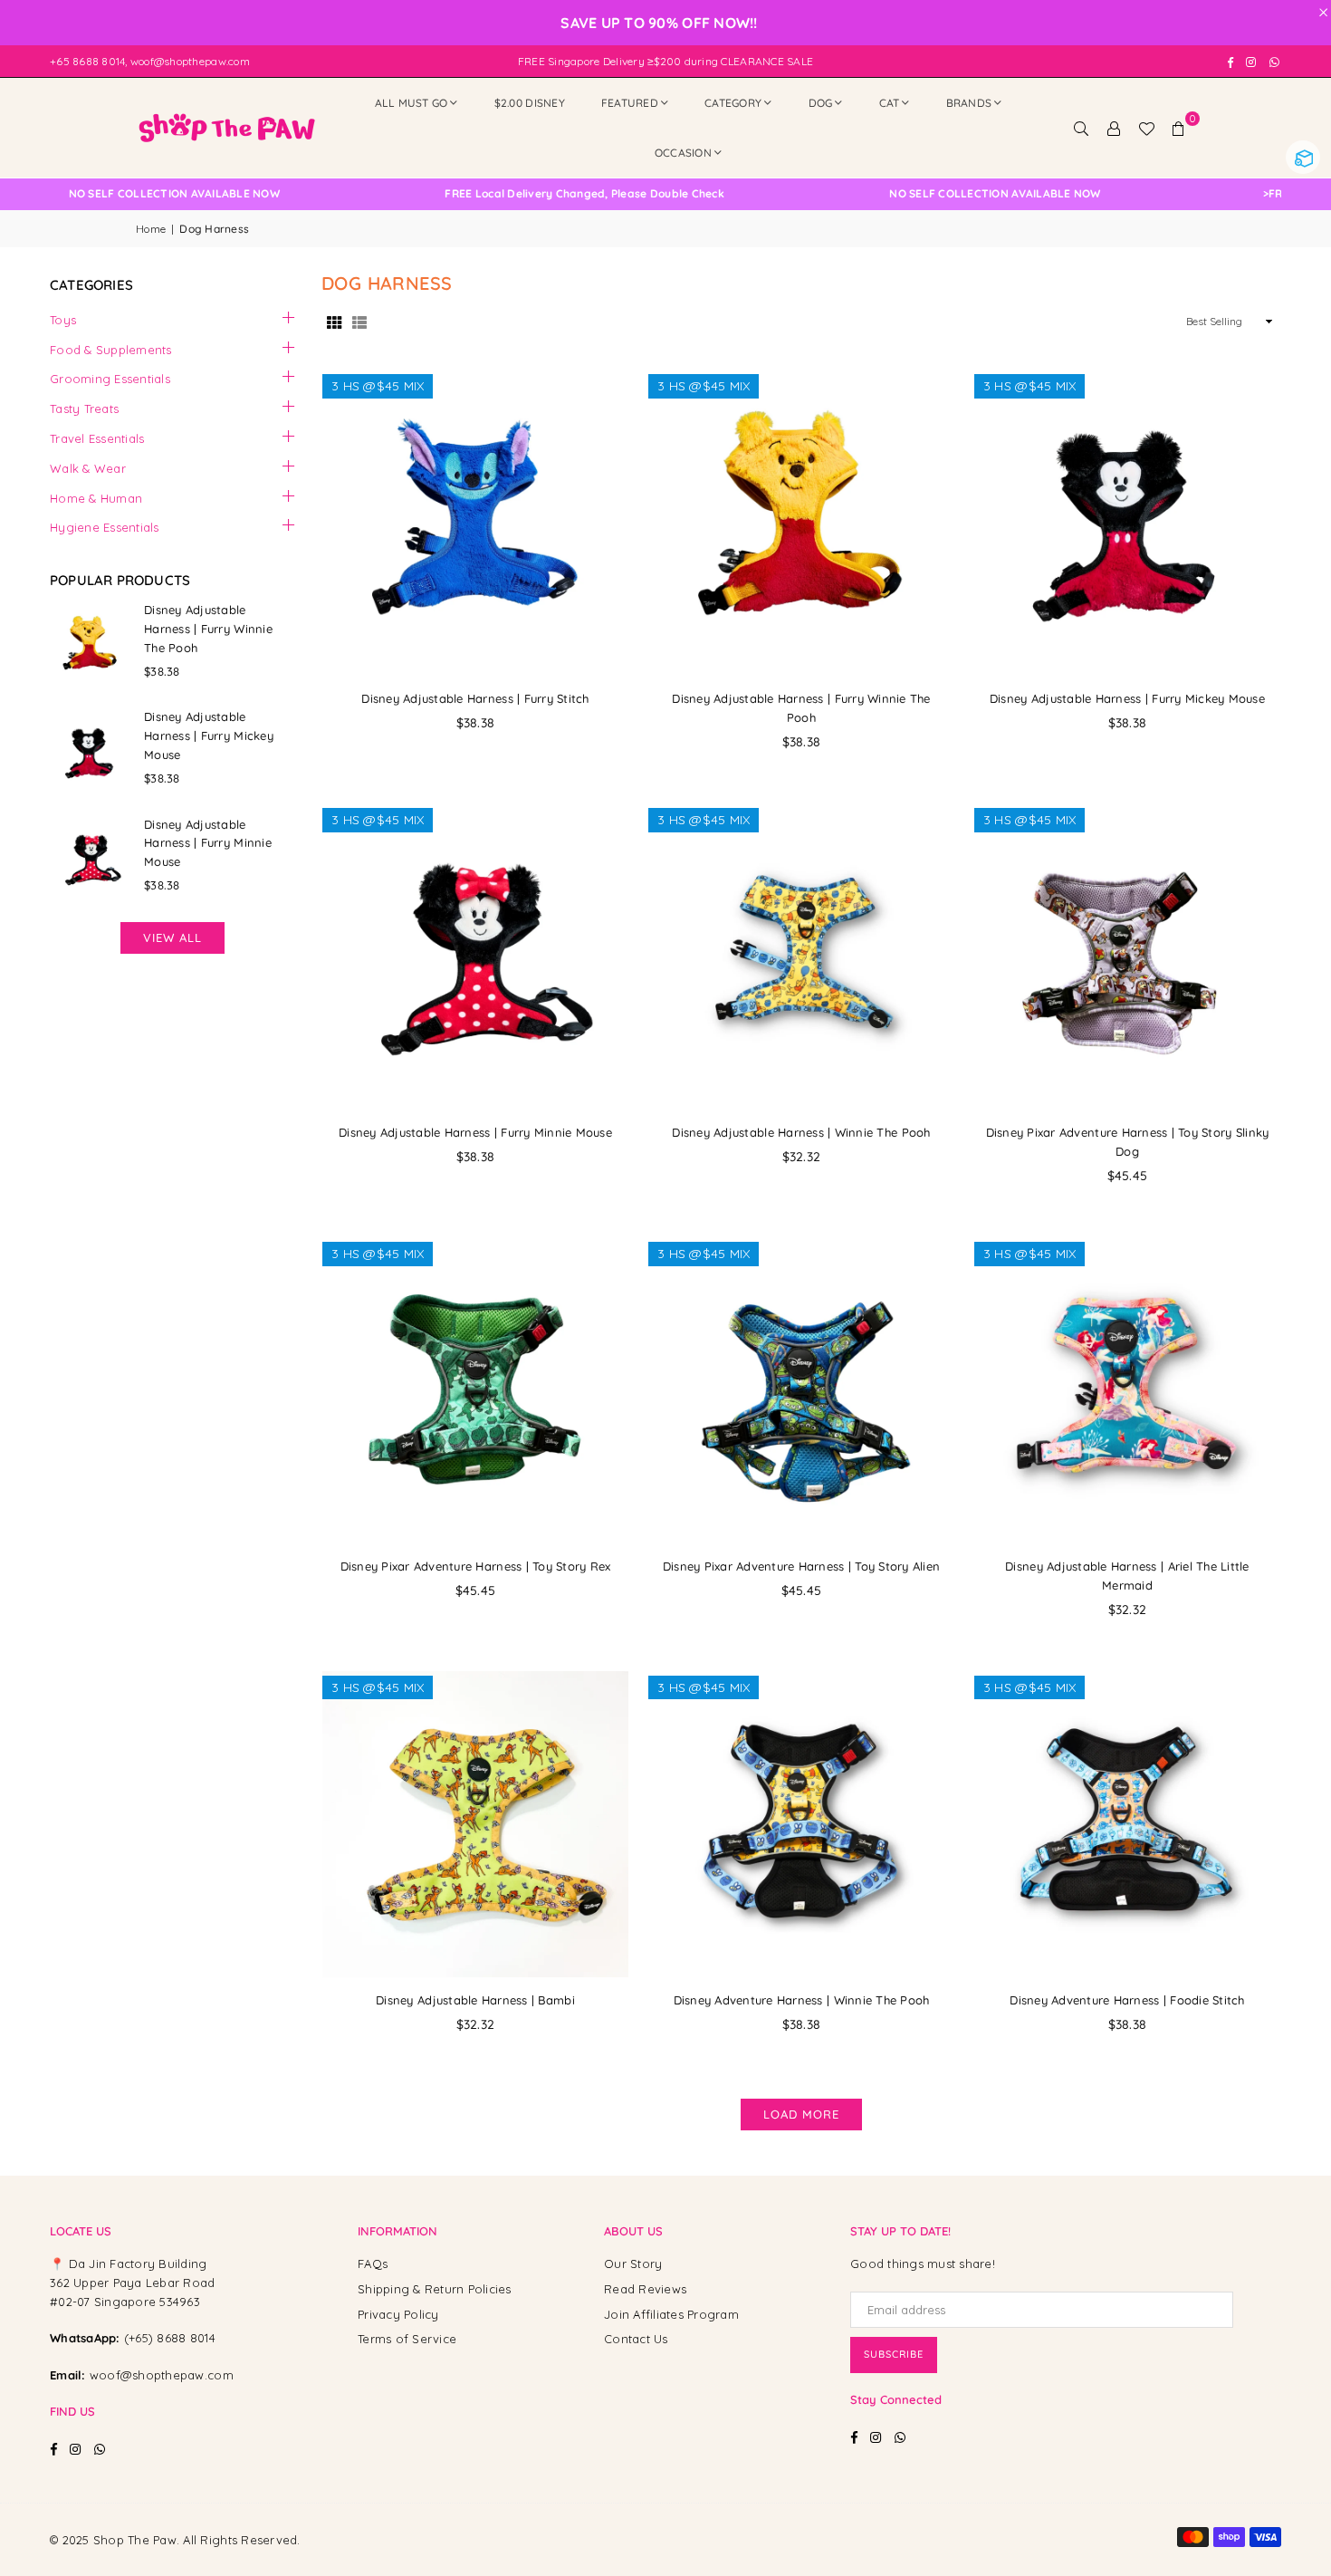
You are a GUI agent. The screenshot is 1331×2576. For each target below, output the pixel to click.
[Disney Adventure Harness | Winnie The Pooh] (801, 1824)
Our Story (633, 2264)
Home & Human (96, 498)
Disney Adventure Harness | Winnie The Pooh (802, 2000)
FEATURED (630, 103)
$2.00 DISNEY (530, 103)
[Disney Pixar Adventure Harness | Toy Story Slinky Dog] (1127, 956)
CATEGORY (733, 103)
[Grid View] (334, 322)
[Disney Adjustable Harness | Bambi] (475, 1824)
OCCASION (683, 153)
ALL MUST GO (412, 103)
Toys (63, 320)
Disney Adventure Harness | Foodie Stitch (1127, 2000)
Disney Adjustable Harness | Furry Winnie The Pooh (208, 629)
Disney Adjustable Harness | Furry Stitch (475, 698)
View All (172, 937)
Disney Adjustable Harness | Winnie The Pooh (801, 1132)
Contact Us (636, 2339)
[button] (1179, 128)
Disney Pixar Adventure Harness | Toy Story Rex (476, 1566)
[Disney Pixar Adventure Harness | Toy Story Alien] (801, 1390)
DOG (821, 103)
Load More (801, 2114)
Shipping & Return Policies (435, 2289)
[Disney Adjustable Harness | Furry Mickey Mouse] (1127, 523)
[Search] (1081, 128)
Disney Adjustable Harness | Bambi (475, 2000)
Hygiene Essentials (105, 527)
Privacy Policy (398, 2314)
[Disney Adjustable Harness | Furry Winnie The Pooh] (801, 523)
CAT (890, 103)
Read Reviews (645, 2289)
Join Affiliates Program (671, 2314)
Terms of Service (407, 2339)
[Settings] (1114, 128)
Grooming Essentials (110, 379)
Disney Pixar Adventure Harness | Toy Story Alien (801, 1566)
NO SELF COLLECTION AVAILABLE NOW (117, 194)
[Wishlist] (1146, 128)
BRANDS (969, 103)
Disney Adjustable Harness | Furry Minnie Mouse (475, 1132)
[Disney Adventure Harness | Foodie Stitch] (1127, 1824)
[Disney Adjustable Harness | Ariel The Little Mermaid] (1127, 1390)
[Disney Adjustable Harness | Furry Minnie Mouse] (475, 956)
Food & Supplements (111, 350)
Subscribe (894, 2354)
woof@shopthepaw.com (162, 2375)
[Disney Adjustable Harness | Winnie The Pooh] (801, 956)
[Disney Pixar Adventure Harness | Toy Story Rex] (475, 1390)
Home (151, 229)
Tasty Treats (84, 409)
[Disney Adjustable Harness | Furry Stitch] (475, 523)
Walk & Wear (88, 468)
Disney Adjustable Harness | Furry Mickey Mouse (1127, 698)
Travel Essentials (97, 438)
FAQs (373, 2264)
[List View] (359, 322)
